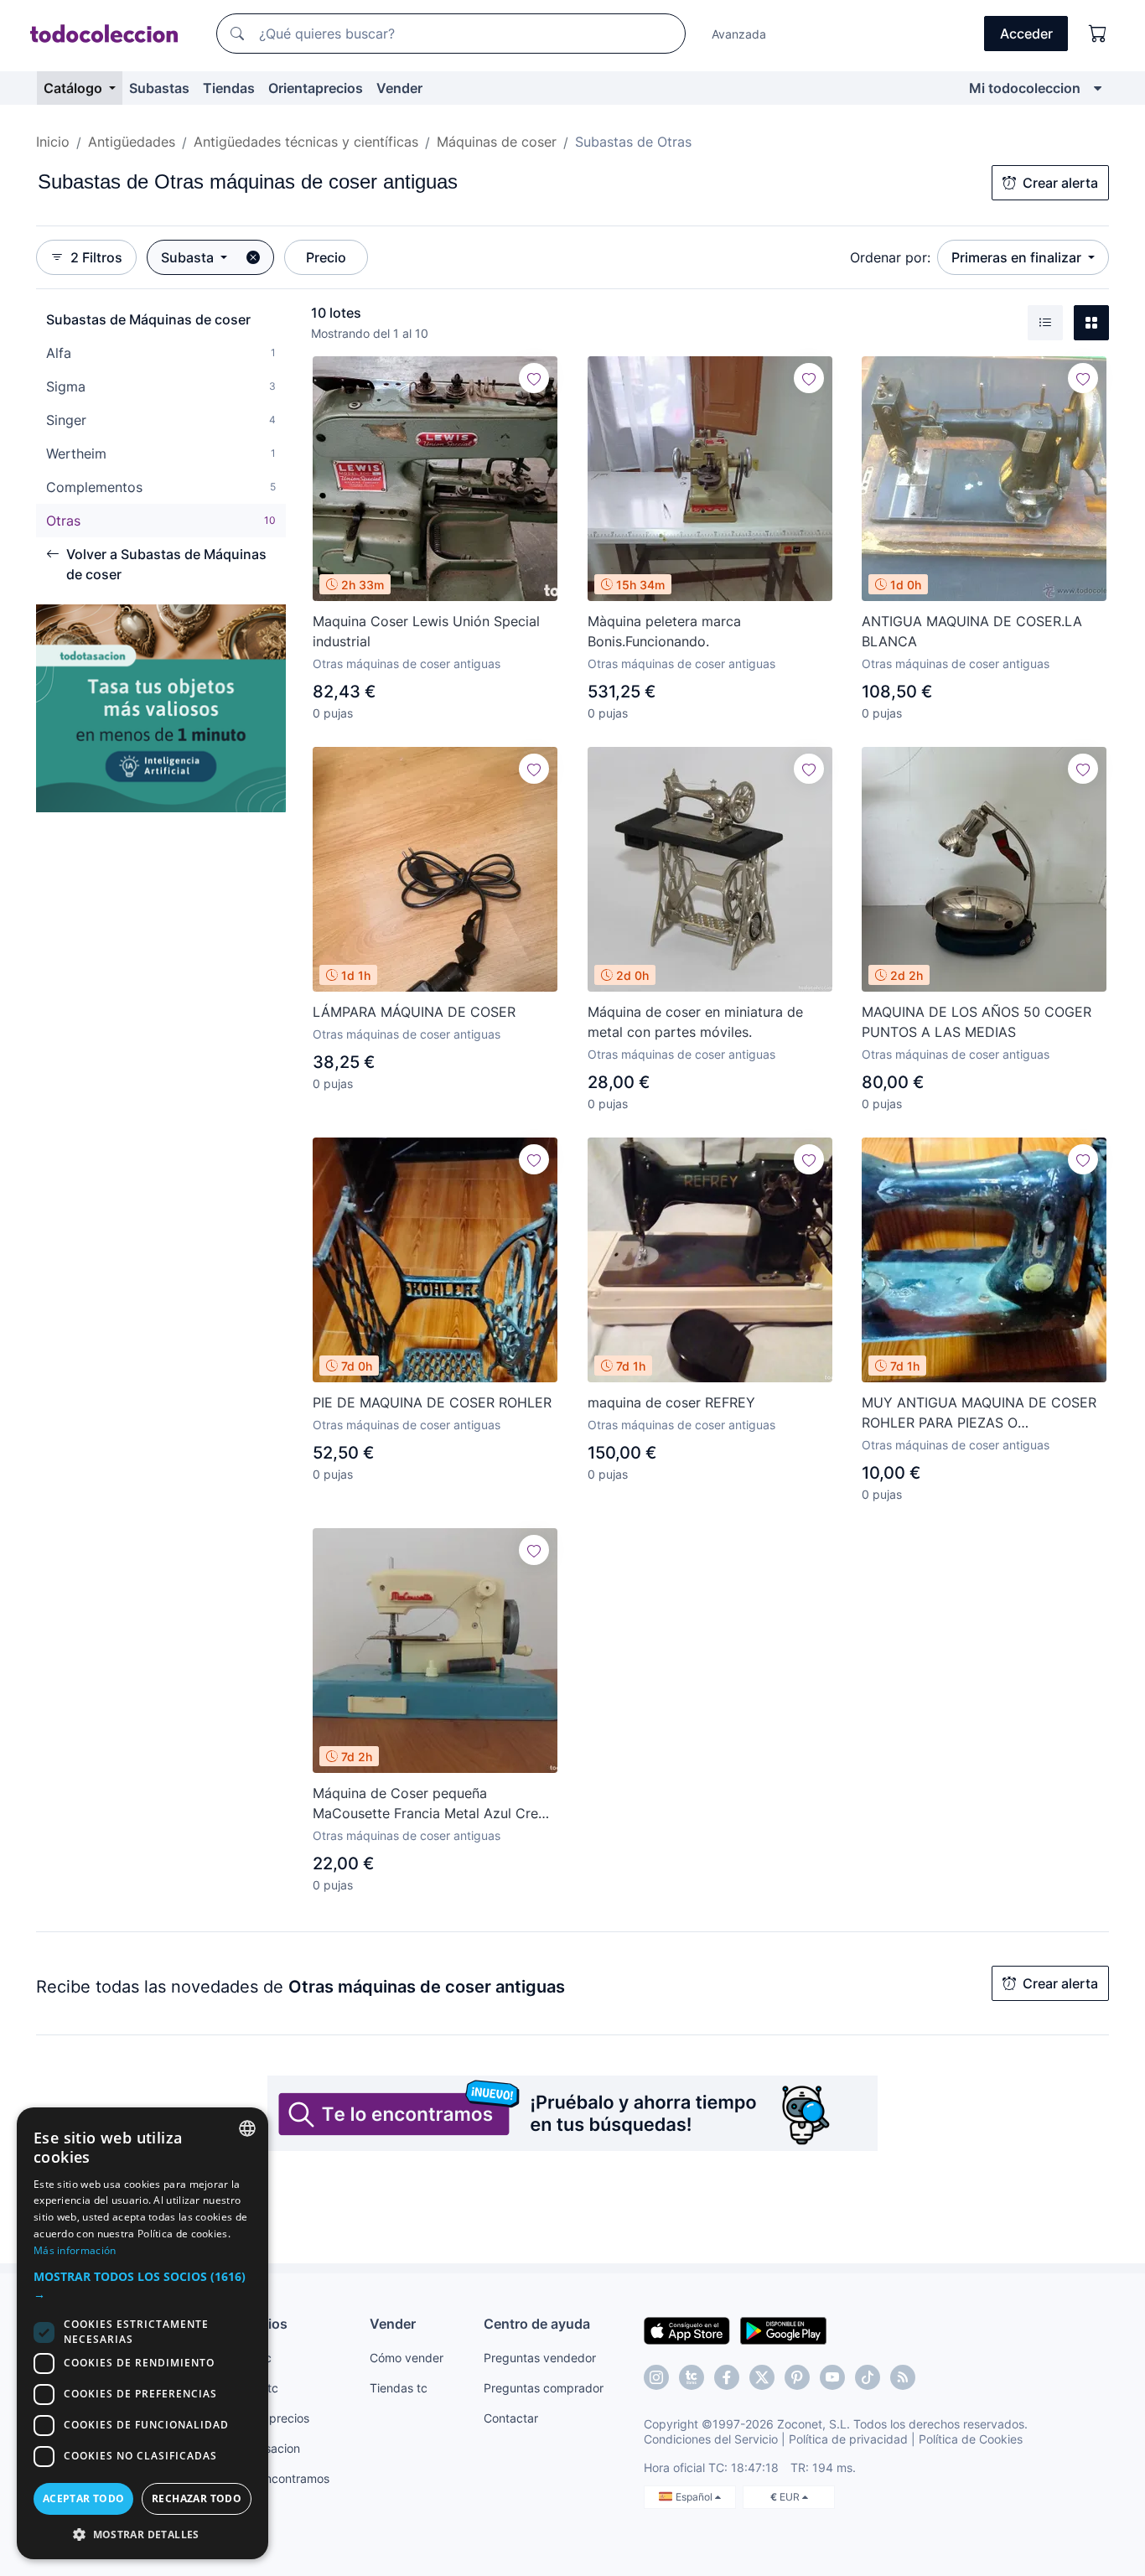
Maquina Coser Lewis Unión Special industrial (426, 631)
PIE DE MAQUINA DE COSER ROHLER (432, 1402)
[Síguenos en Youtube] (832, 2377)
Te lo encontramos (279, 2478)
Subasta (189, 257)
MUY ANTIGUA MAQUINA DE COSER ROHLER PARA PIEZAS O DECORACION (979, 1413)
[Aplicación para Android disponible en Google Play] (783, 2330)
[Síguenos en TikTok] (868, 2377)
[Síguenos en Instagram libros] (692, 2377)
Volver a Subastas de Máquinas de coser (166, 564)
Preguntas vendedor (540, 2358)
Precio (326, 257)
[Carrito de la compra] (1098, 34)
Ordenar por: (890, 257)
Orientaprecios (316, 88)
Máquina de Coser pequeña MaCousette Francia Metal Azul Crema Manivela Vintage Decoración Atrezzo (435, 1804)
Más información (75, 2250)
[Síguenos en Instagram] (656, 2377)
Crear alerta (1060, 183)
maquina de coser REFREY (671, 1402)
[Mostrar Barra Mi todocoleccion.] (1098, 88)
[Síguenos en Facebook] (727, 2377)
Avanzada (739, 34)
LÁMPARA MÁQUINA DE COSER (414, 1012)
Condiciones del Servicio (711, 2439)
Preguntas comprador (544, 2388)
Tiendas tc (399, 2388)
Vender (399, 88)
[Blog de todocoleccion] (903, 2377)
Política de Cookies (971, 2439)
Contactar (511, 2418)
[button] (142, 2285)
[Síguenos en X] (762, 2377)
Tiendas (229, 88)
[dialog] (142, 2333)
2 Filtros (96, 257)
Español (695, 2497)
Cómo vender (407, 2358)
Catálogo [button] (75, 88)
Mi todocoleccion (1025, 88)
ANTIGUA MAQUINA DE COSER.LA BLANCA (972, 631)
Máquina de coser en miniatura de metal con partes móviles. (695, 1022)
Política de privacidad (848, 2439)
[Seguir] (534, 378)
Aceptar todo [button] (84, 2498)
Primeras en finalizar (1018, 257)
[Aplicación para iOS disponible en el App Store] (687, 2330)
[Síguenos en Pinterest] (797, 2377)
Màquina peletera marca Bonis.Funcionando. (664, 631)
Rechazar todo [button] (197, 2498)
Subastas (159, 88)
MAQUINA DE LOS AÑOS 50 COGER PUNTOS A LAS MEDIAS (977, 1022)
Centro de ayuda (537, 2324)
